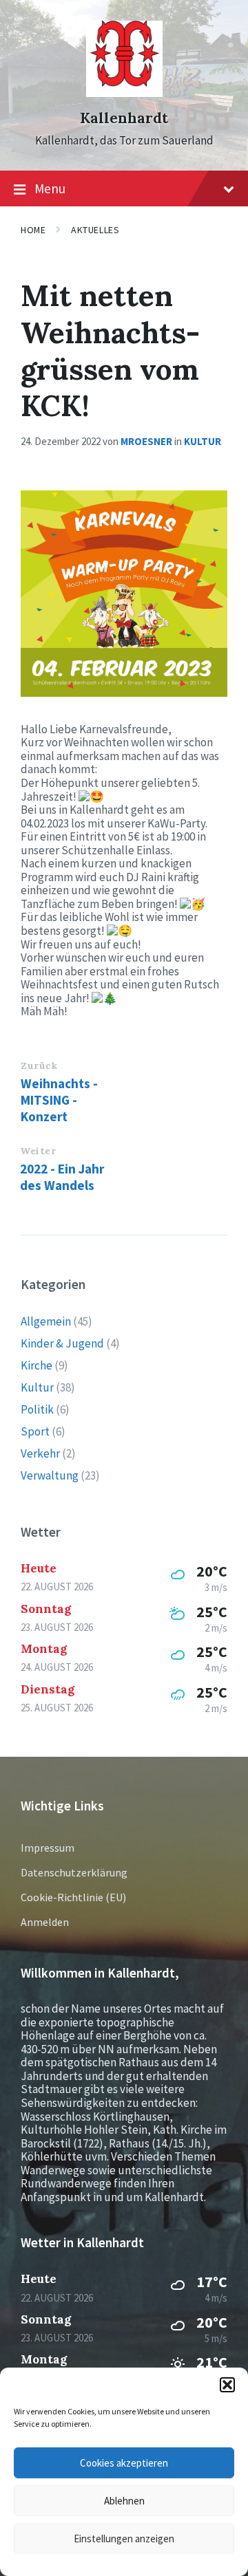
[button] (227, 2385)
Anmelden (45, 1922)
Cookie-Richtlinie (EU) (73, 1897)
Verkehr (40, 1453)
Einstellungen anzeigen (124, 2539)
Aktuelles (95, 230)
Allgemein (46, 1321)
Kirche (37, 1365)
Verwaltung (50, 1475)
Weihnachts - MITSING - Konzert (59, 1100)
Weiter (38, 1151)
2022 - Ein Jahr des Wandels (62, 1177)
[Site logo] (124, 93)
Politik (37, 1409)
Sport (35, 1431)
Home (33, 230)
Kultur (203, 441)
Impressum (48, 1848)
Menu (50, 188)
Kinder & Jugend (62, 1343)
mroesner (146, 441)
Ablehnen (124, 2501)
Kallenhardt (124, 118)
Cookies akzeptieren (124, 2463)
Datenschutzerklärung (74, 1872)
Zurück (39, 1065)
